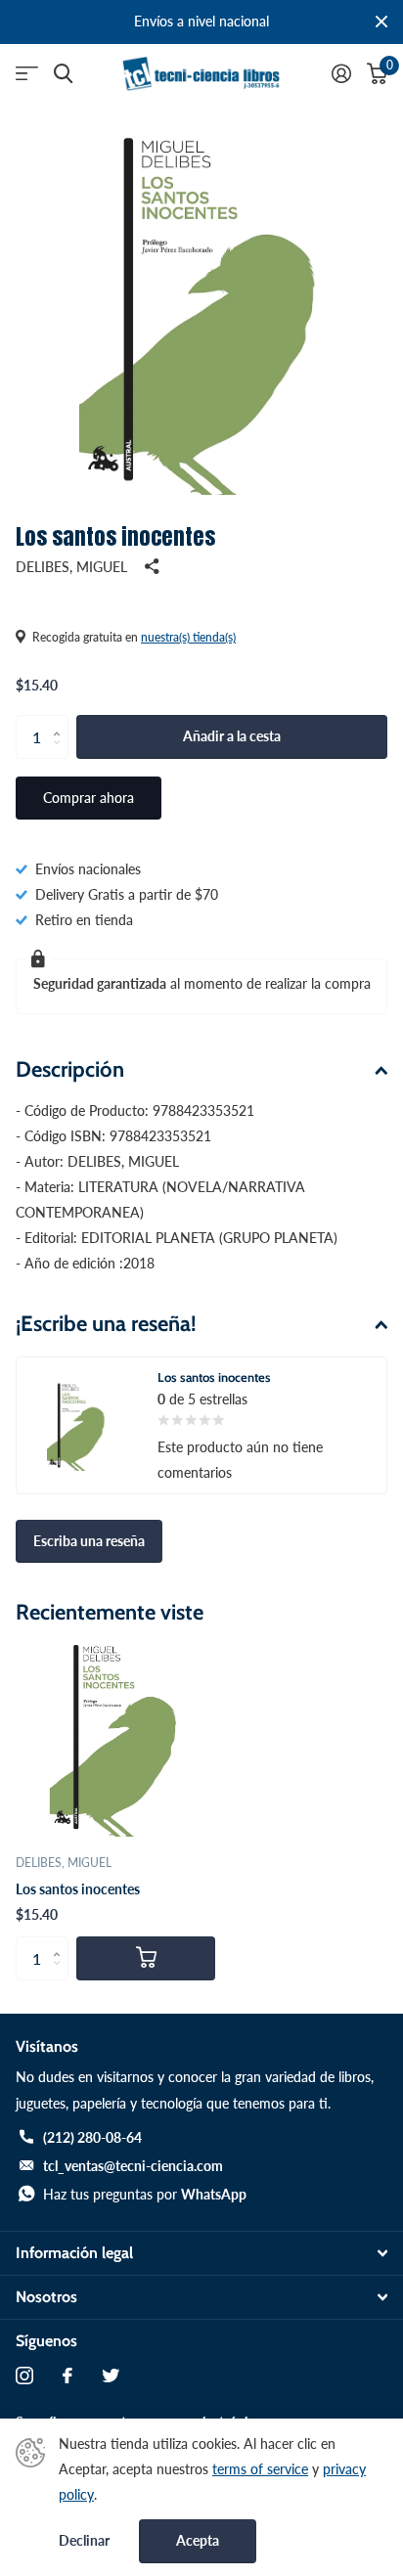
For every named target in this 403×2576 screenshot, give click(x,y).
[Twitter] (111, 2376)
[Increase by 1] (61, 721)
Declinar (84, 2541)
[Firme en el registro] (341, 73)
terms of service (260, 2469)
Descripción (70, 1069)
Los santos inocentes (78, 1889)
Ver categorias (27, 74)
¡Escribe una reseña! (106, 1324)
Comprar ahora (89, 798)
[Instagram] (24, 2376)
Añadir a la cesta (232, 736)
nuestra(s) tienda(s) (188, 637)
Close (381, 22)
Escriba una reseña (89, 1541)
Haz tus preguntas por (145, 2194)
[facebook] (67, 2376)
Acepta (198, 2540)
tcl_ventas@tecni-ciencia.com (133, 2166)
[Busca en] (63, 74)
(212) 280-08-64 (92, 2137)
